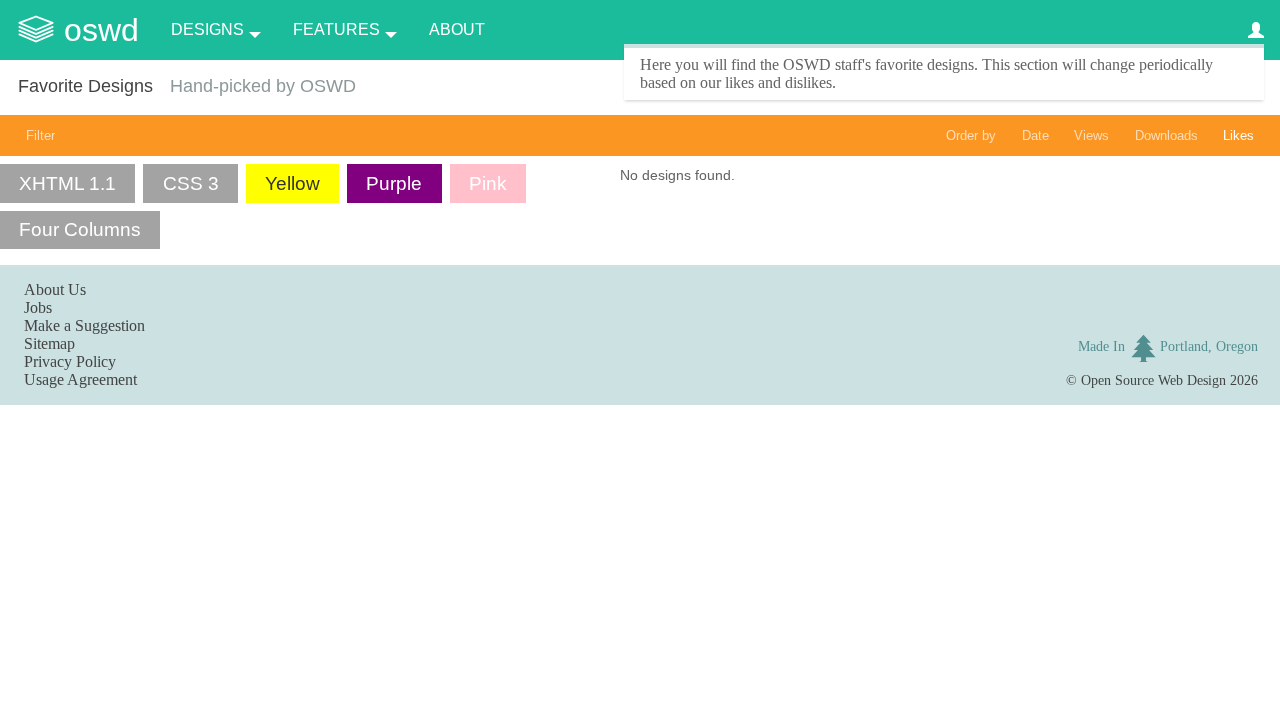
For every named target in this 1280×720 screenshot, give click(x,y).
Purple (394, 183)
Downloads (1166, 135)
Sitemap (49, 343)
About (457, 29)
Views (1091, 135)
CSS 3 (191, 183)
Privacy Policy (70, 361)
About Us (55, 289)
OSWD (101, 30)
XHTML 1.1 (67, 183)
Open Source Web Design (1153, 380)
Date (1035, 135)
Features (336, 29)
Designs (207, 29)
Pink (488, 183)
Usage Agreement (80, 379)
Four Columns (80, 229)
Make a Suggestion (84, 325)
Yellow (292, 183)
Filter (40, 135)
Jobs (38, 307)
